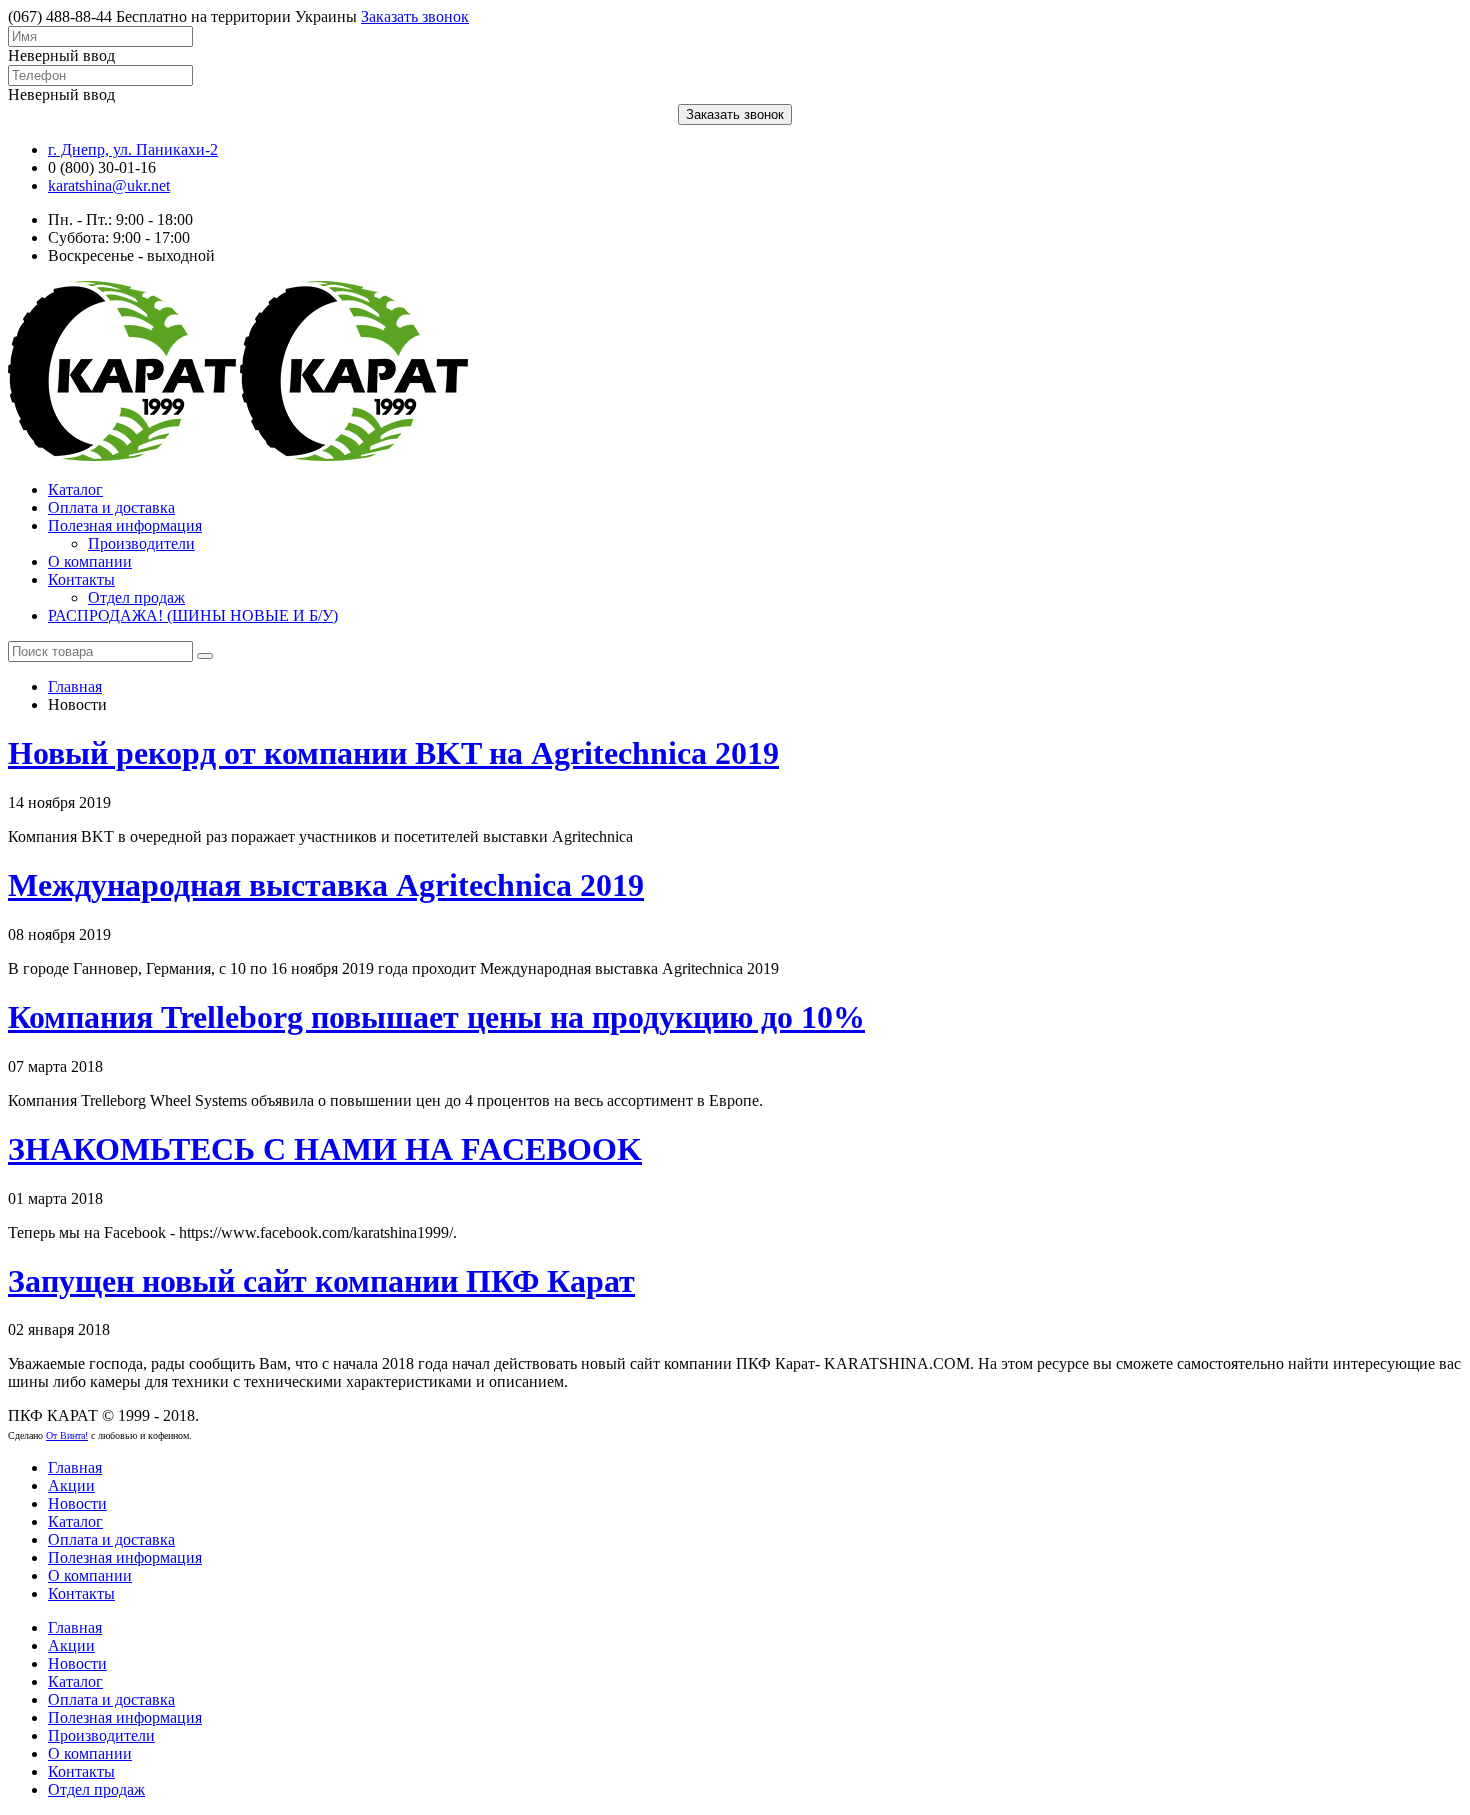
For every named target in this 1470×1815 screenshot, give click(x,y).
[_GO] (205, 656)
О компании (90, 561)
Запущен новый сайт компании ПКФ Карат (321, 1281)
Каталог (75, 489)
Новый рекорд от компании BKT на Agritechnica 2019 (393, 753)
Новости (77, 1503)
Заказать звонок (415, 16)
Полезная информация (125, 525)
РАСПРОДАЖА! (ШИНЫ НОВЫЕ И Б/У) (193, 615)
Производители (141, 543)
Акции (71, 1485)
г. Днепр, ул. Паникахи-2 (133, 149)
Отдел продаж (136, 597)
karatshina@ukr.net (109, 185)
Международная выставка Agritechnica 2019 (326, 885)
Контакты (81, 579)
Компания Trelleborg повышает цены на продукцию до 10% (436, 1017)
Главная (75, 686)
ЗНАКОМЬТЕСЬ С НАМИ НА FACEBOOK (325, 1149)
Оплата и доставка (111, 507)
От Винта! (67, 1435)
